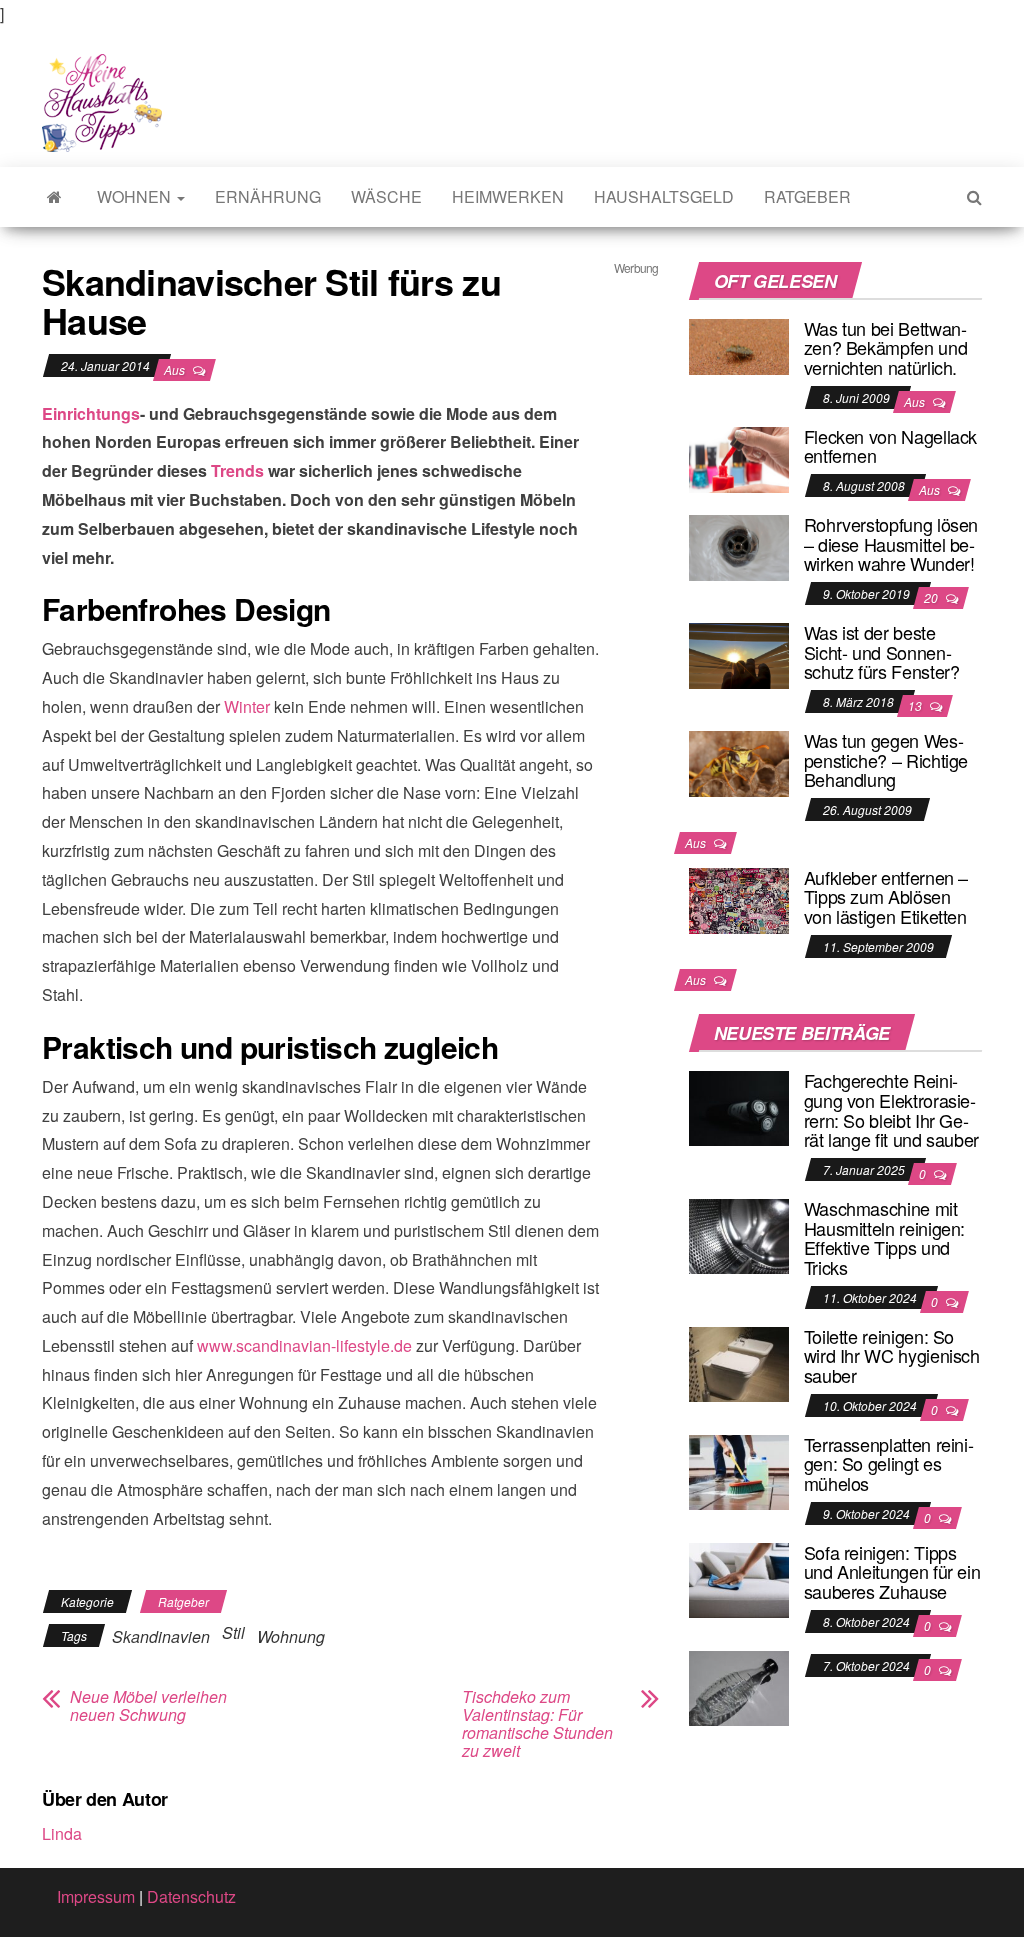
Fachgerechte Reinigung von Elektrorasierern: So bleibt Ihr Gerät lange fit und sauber (891, 1109)
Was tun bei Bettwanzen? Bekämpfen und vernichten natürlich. (886, 348)
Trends (237, 470)
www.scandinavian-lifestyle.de (304, 1345)
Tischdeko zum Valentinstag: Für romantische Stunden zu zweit (537, 1724)
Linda (62, 1833)
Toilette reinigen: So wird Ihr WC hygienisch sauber (892, 1356)
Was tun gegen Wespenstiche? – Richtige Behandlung (886, 760)
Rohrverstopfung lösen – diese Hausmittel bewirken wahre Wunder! (891, 544)
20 (932, 597)
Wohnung (291, 1636)
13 (916, 705)
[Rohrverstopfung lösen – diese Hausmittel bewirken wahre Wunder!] (739, 545)
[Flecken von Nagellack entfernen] (739, 457)
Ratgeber (807, 196)
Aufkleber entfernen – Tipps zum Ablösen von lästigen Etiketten (886, 897)
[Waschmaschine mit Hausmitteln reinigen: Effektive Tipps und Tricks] (739, 1234)
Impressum (96, 1896)
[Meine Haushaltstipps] (54, 197)
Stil (233, 1632)
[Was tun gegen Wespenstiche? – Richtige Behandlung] (739, 761)
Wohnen (136, 196)
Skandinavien (161, 1636)
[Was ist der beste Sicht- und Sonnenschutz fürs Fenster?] (739, 653)
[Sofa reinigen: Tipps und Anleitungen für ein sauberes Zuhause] (739, 1577)
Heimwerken (508, 196)
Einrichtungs (91, 413)
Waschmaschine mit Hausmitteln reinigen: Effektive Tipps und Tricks (884, 1237)
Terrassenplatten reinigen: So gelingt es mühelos (889, 1464)
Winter (247, 706)
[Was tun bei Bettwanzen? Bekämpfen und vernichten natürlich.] (739, 344)
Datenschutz (191, 1896)
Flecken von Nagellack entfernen (890, 446)
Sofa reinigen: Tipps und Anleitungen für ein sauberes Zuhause (892, 1572)
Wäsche (386, 196)
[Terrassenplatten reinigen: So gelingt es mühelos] (739, 1469)
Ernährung (268, 196)
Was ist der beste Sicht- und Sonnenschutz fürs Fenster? (882, 652)
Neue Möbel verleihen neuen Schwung (148, 1706)
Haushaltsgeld (664, 196)
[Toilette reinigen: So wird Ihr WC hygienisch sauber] (739, 1361)
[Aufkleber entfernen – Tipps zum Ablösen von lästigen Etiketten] (739, 898)
